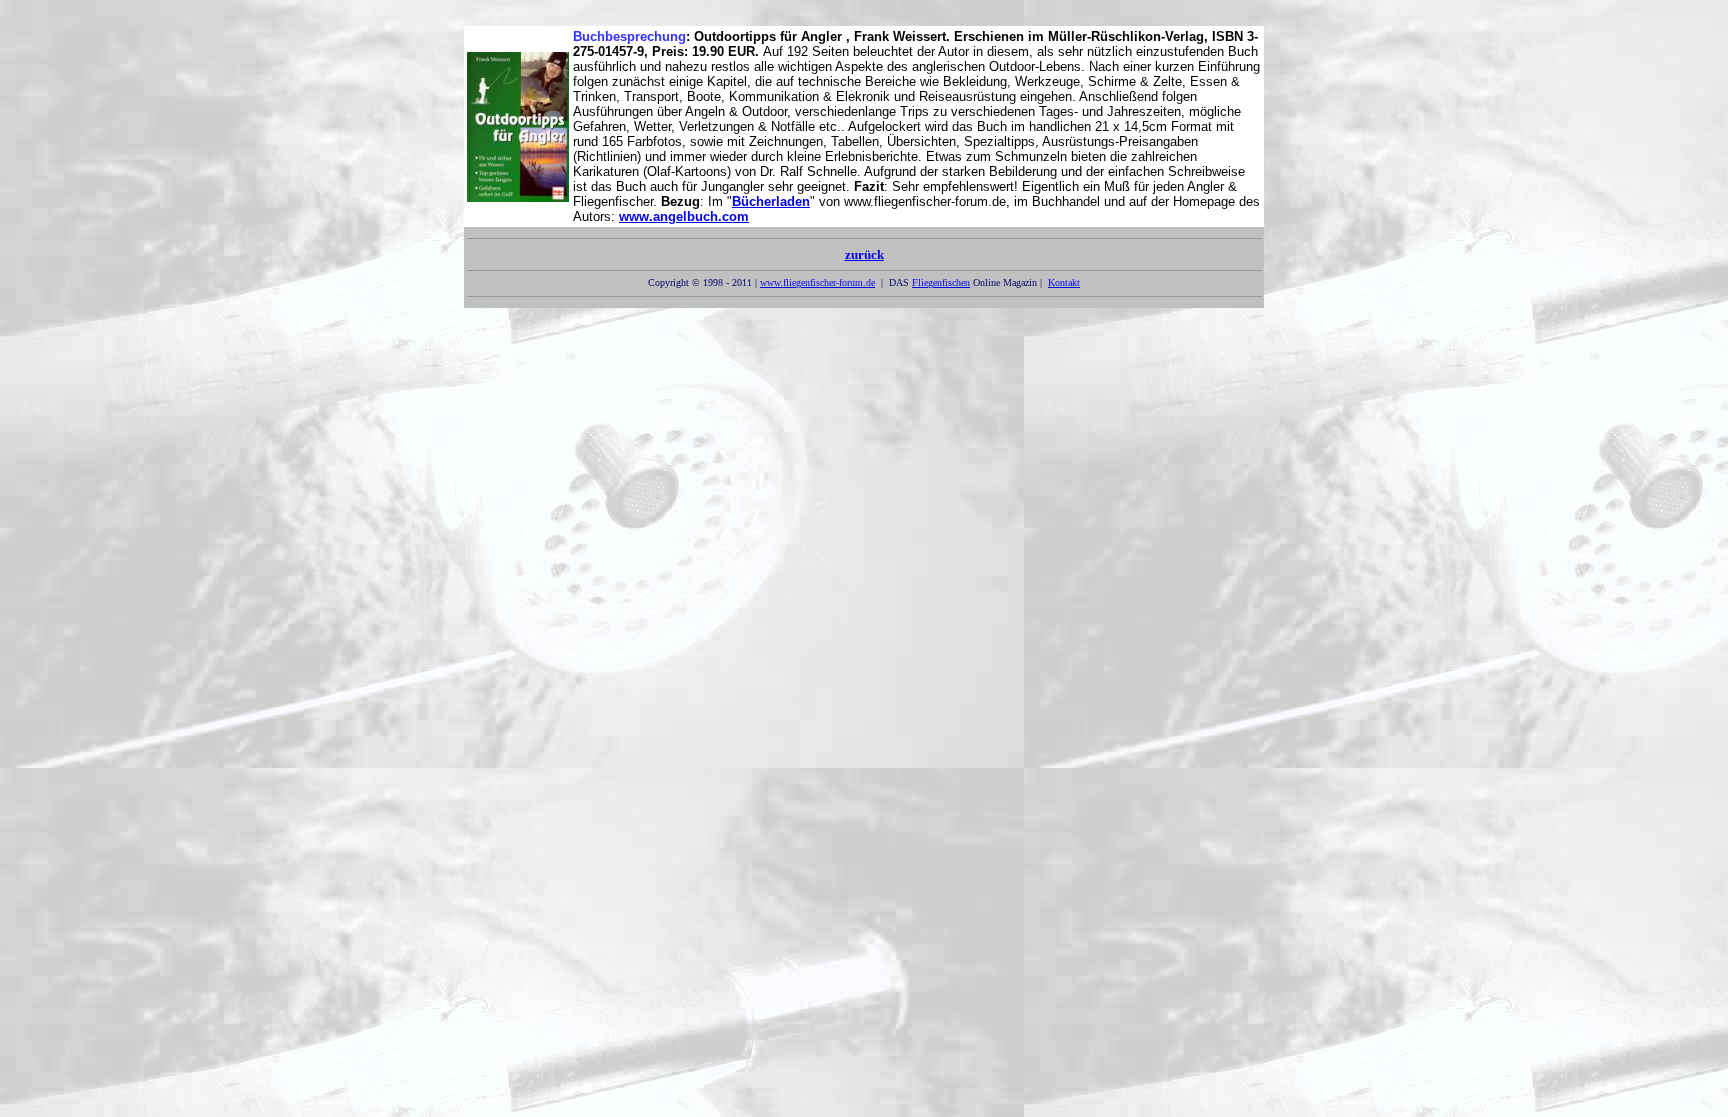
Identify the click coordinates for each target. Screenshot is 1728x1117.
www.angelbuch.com (684, 216)
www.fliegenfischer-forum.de (817, 282)
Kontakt (1064, 282)
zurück (864, 254)
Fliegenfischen (941, 282)
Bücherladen (771, 201)
